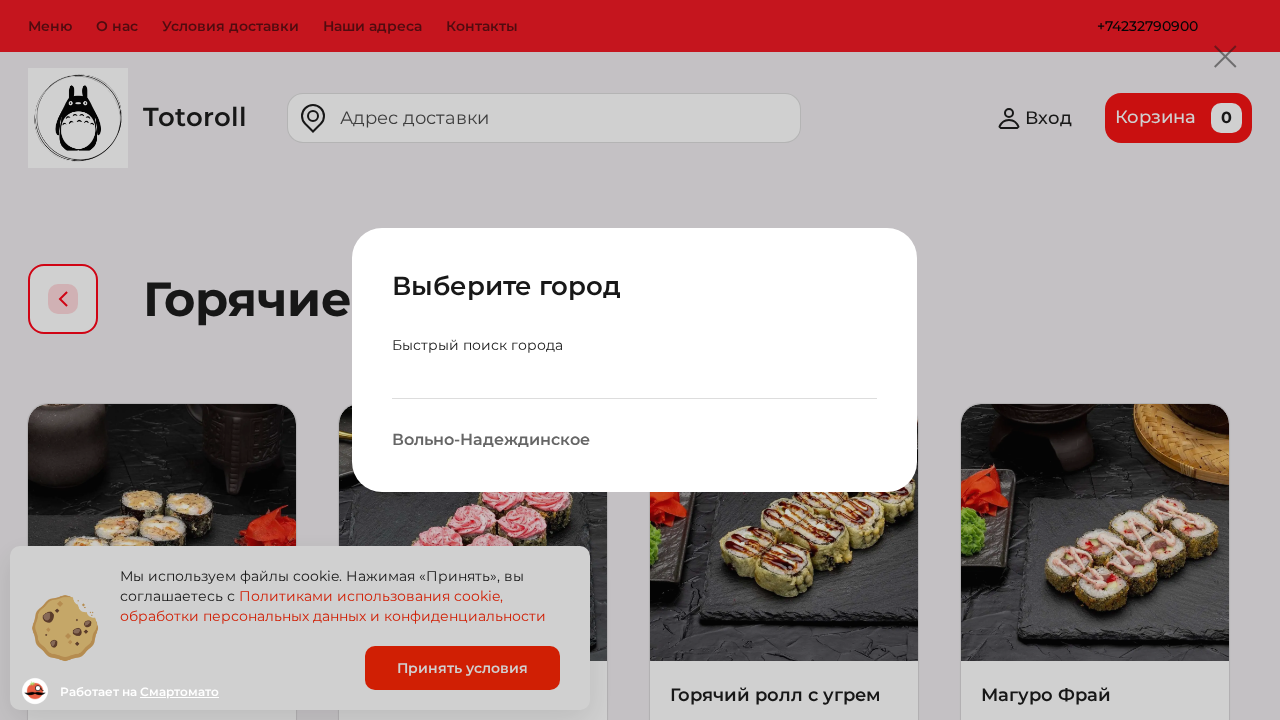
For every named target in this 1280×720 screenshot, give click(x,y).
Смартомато (179, 691)
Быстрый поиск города (477, 345)
